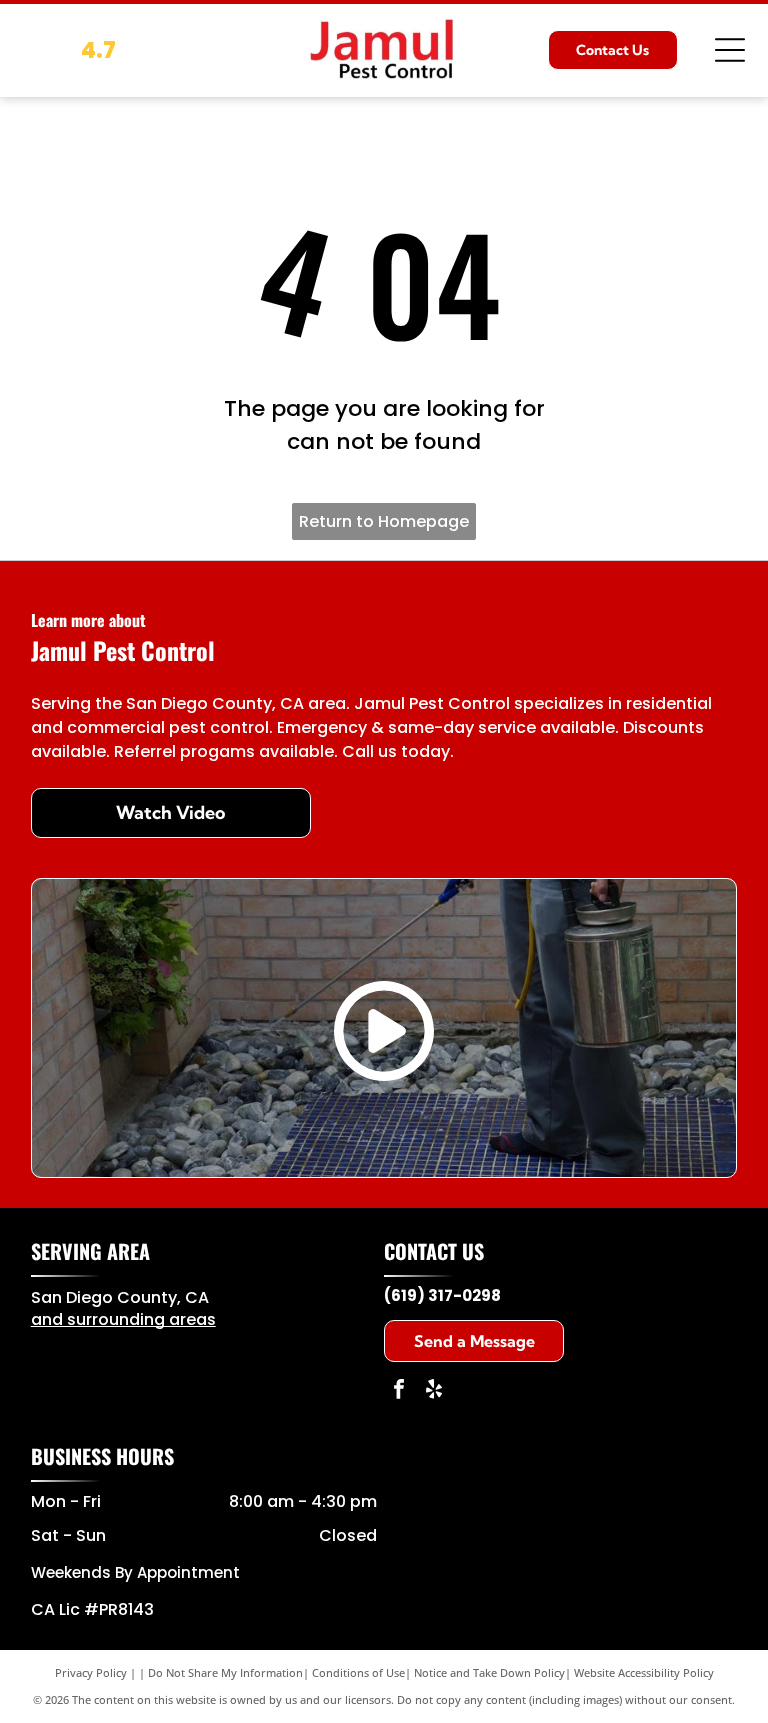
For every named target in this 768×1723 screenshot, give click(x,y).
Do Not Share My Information (225, 1672)
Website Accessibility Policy (644, 1672)
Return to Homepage (384, 521)
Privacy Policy (91, 1672)
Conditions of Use (358, 1672)
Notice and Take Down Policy (489, 1672)
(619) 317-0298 (442, 1295)
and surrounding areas (123, 1319)
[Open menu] (730, 50)
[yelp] (434, 1391)
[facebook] (399, 1391)
